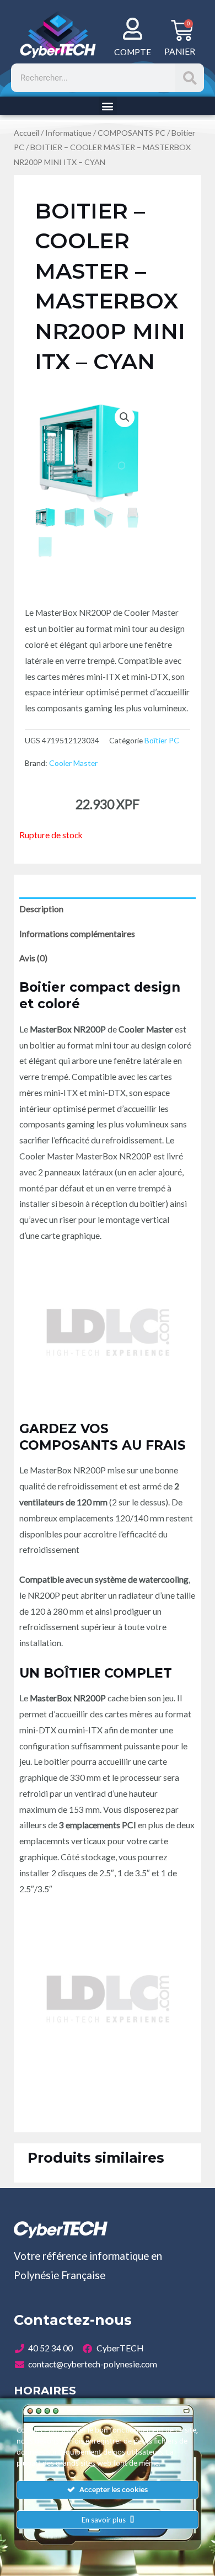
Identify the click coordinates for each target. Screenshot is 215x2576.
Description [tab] (41, 909)
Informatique (68, 133)
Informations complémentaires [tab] (77, 934)
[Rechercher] (190, 78)
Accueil (26, 133)
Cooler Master (73, 763)
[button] (108, 106)
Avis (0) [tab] (33, 958)
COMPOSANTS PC (131, 133)
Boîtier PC (162, 740)
